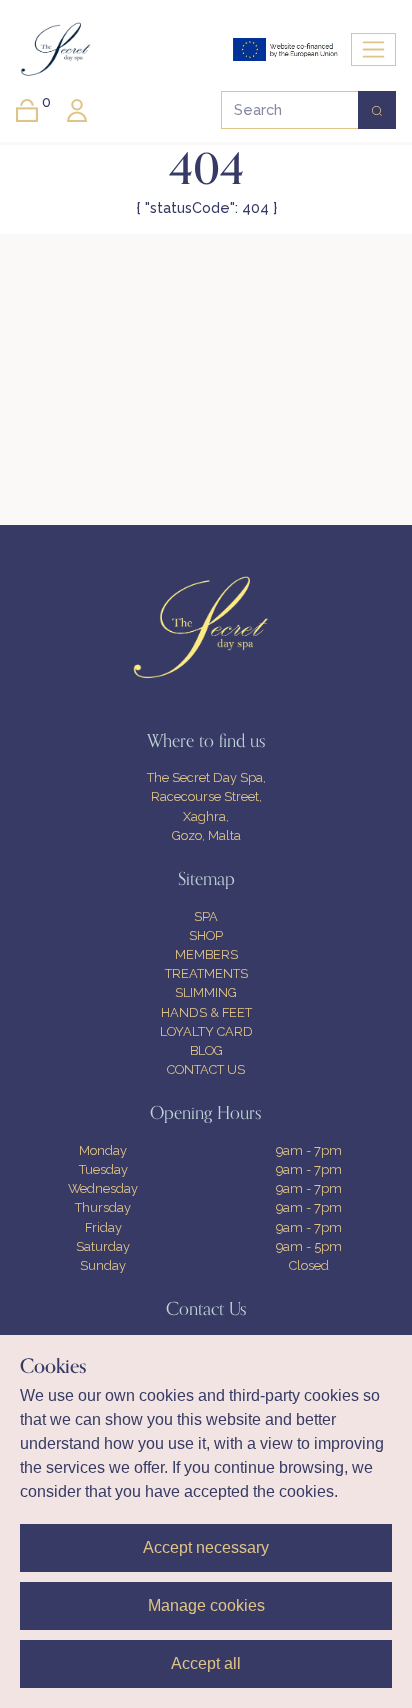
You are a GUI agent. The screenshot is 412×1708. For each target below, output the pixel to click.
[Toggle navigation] (373, 49)
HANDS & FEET (206, 1012)
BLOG (206, 1050)
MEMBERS (206, 954)
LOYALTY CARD (206, 1031)
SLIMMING (206, 992)
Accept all (206, 1663)
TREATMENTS (206, 973)
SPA (206, 916)
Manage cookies (206, 1605)
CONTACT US (206, 1069)
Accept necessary (206, 1547)
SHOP (206, 935)
